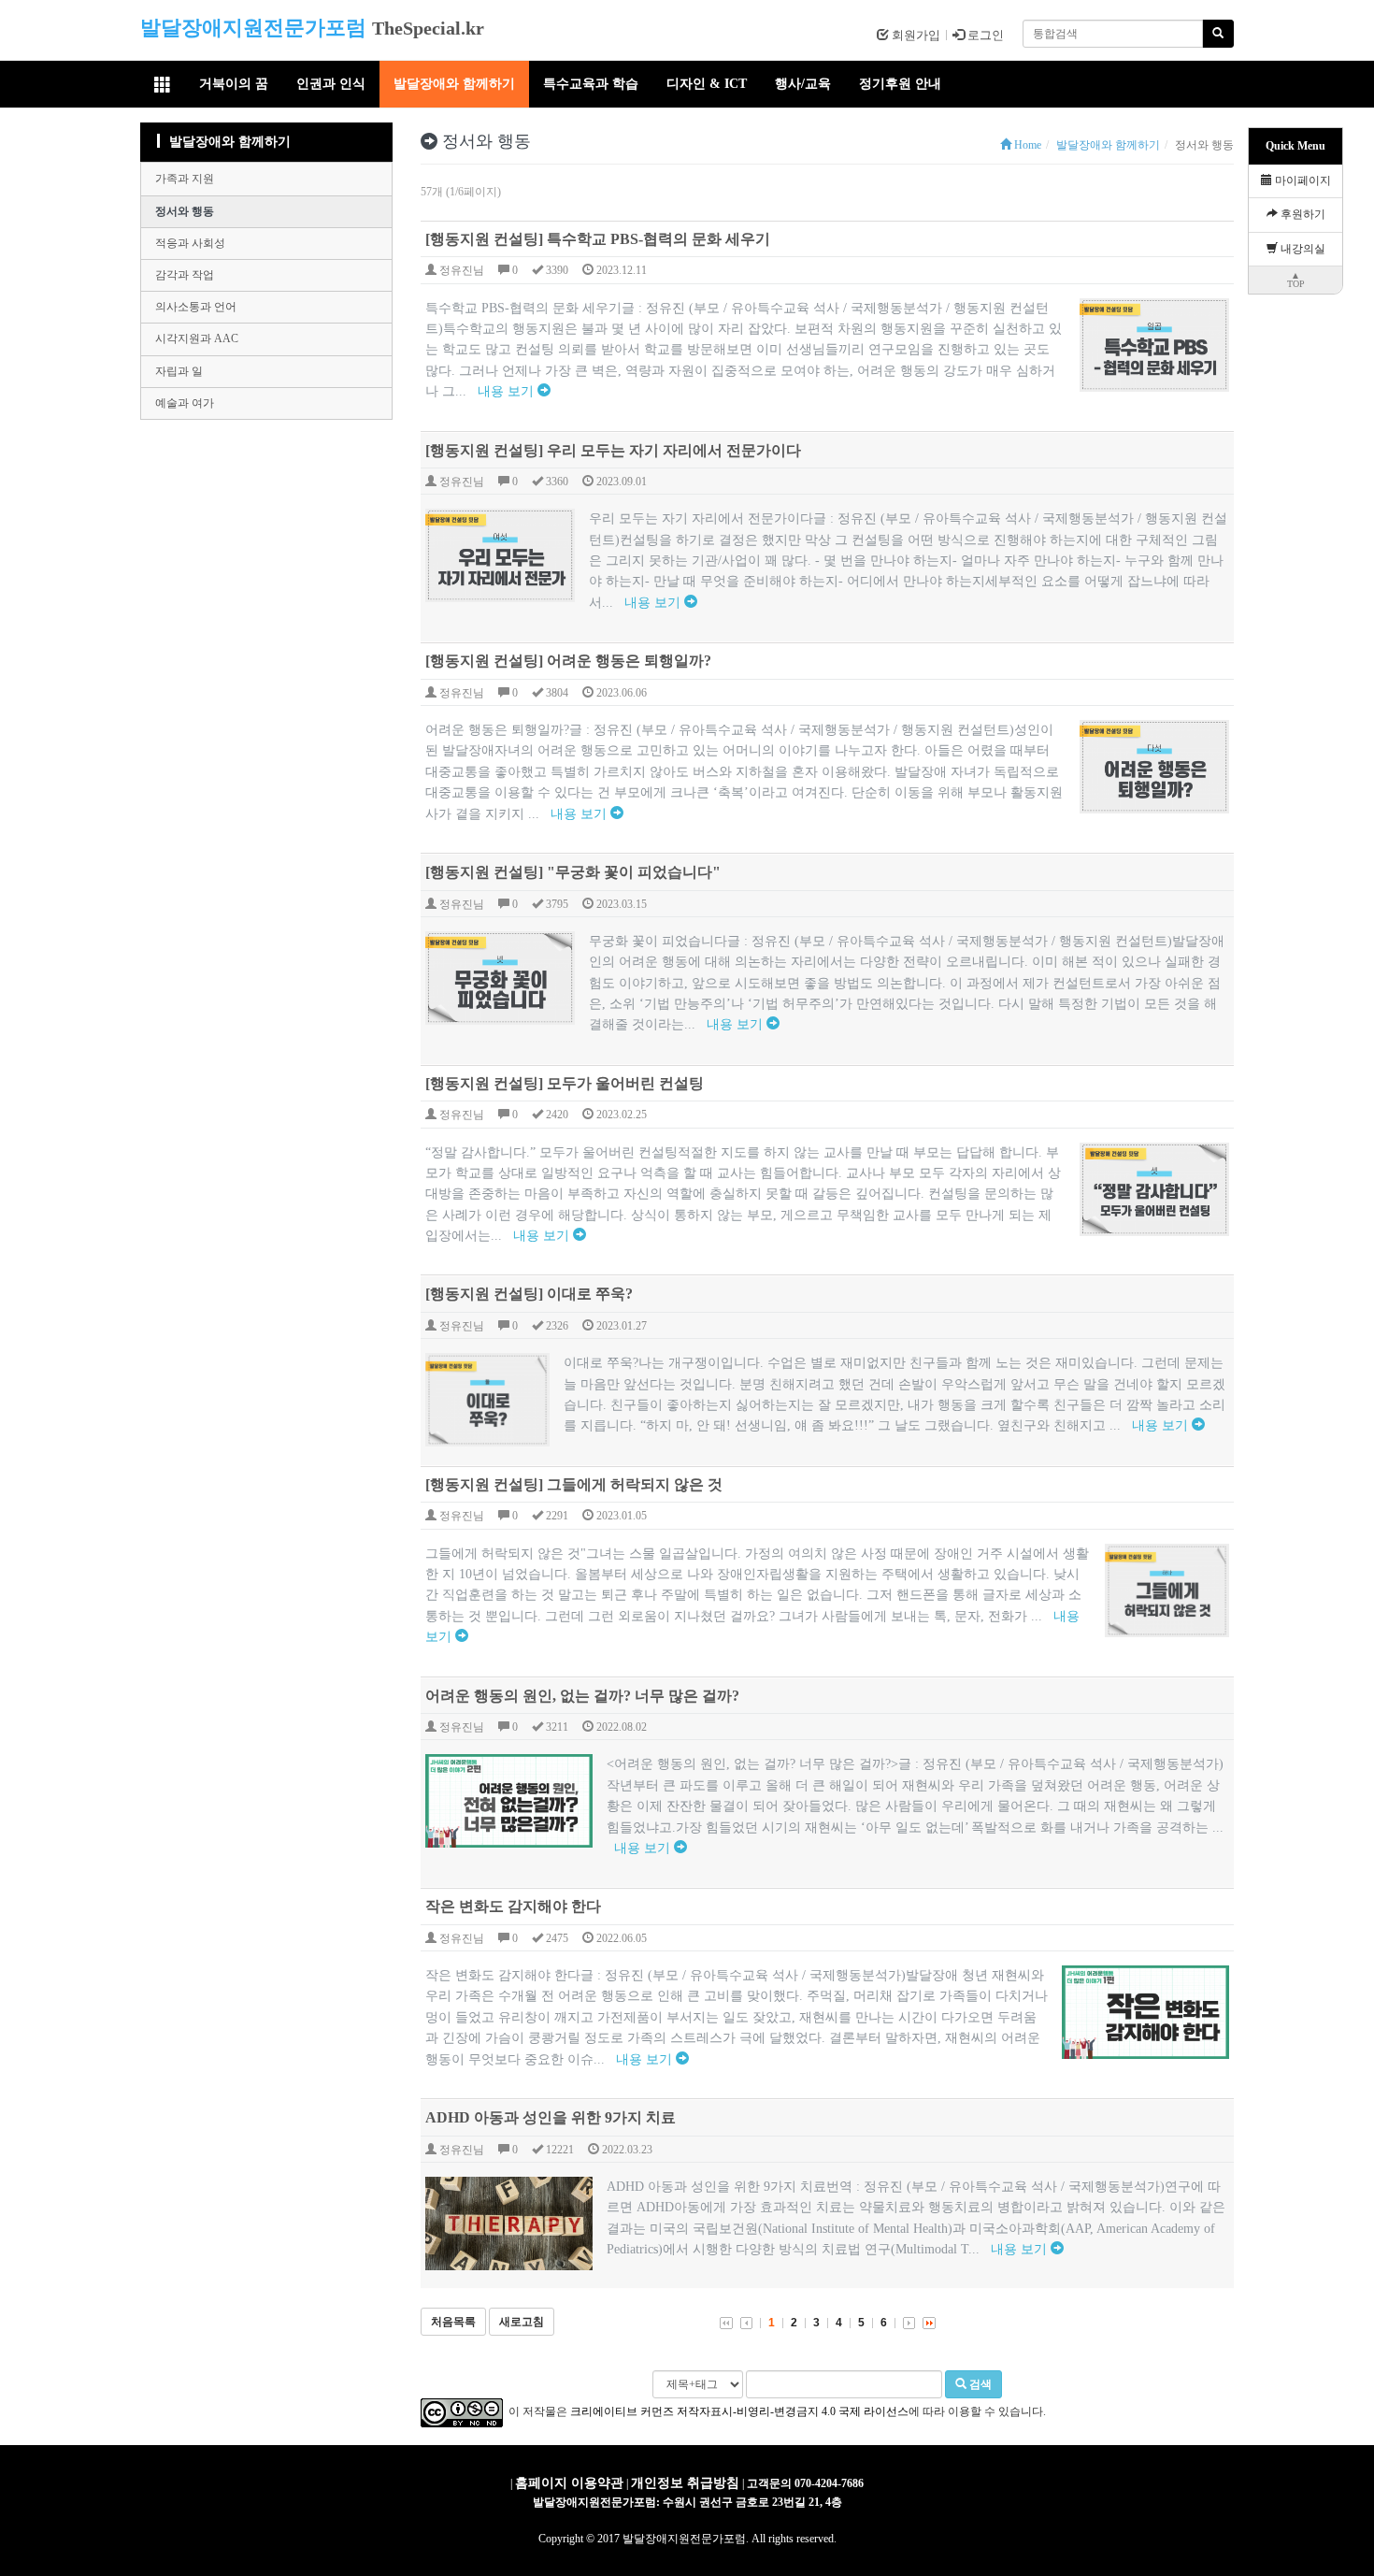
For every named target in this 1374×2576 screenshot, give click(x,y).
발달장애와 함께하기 (454, 84)
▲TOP (1296, 280)
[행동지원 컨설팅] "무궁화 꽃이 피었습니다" (573, 872)
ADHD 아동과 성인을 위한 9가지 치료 (551, 2117)
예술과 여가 (185, 403)
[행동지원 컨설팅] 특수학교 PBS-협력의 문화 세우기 (598, 239)
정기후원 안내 (900, 84)
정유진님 (460, 270)
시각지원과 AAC (197, 338)
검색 (979, 2384)
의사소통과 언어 (196, 307)
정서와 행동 (185, 211)
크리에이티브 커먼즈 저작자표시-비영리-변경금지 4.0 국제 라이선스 (739, 2411)
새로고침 (522, 2322)
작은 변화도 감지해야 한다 (513, 1906)
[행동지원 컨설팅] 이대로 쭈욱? (529, 1294)
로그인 (984, 35)
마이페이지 (1302, 180)
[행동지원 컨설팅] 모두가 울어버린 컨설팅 (565, 1083)
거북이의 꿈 (234, 84)
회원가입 (915, 35)
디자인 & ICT (707, 84)
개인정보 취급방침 (685, 2483)
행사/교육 (803, 84)
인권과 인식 (331, 84)
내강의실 (1302, 249)
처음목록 (453, 2322)
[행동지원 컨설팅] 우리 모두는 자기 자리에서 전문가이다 (613, 450)
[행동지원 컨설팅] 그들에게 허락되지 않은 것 (574, 1484)
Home (1026, 145)
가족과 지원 (185, 179)
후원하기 (1302, 214)
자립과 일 (179, 371)
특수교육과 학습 (591, 84)
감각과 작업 (185, 275)
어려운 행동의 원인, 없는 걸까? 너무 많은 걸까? (582, 1696)
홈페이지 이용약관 (569, 2483)
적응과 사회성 (190, 243)
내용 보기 (508, 391)
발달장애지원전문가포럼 (253, 28)
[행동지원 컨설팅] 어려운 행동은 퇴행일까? (568, 661)
